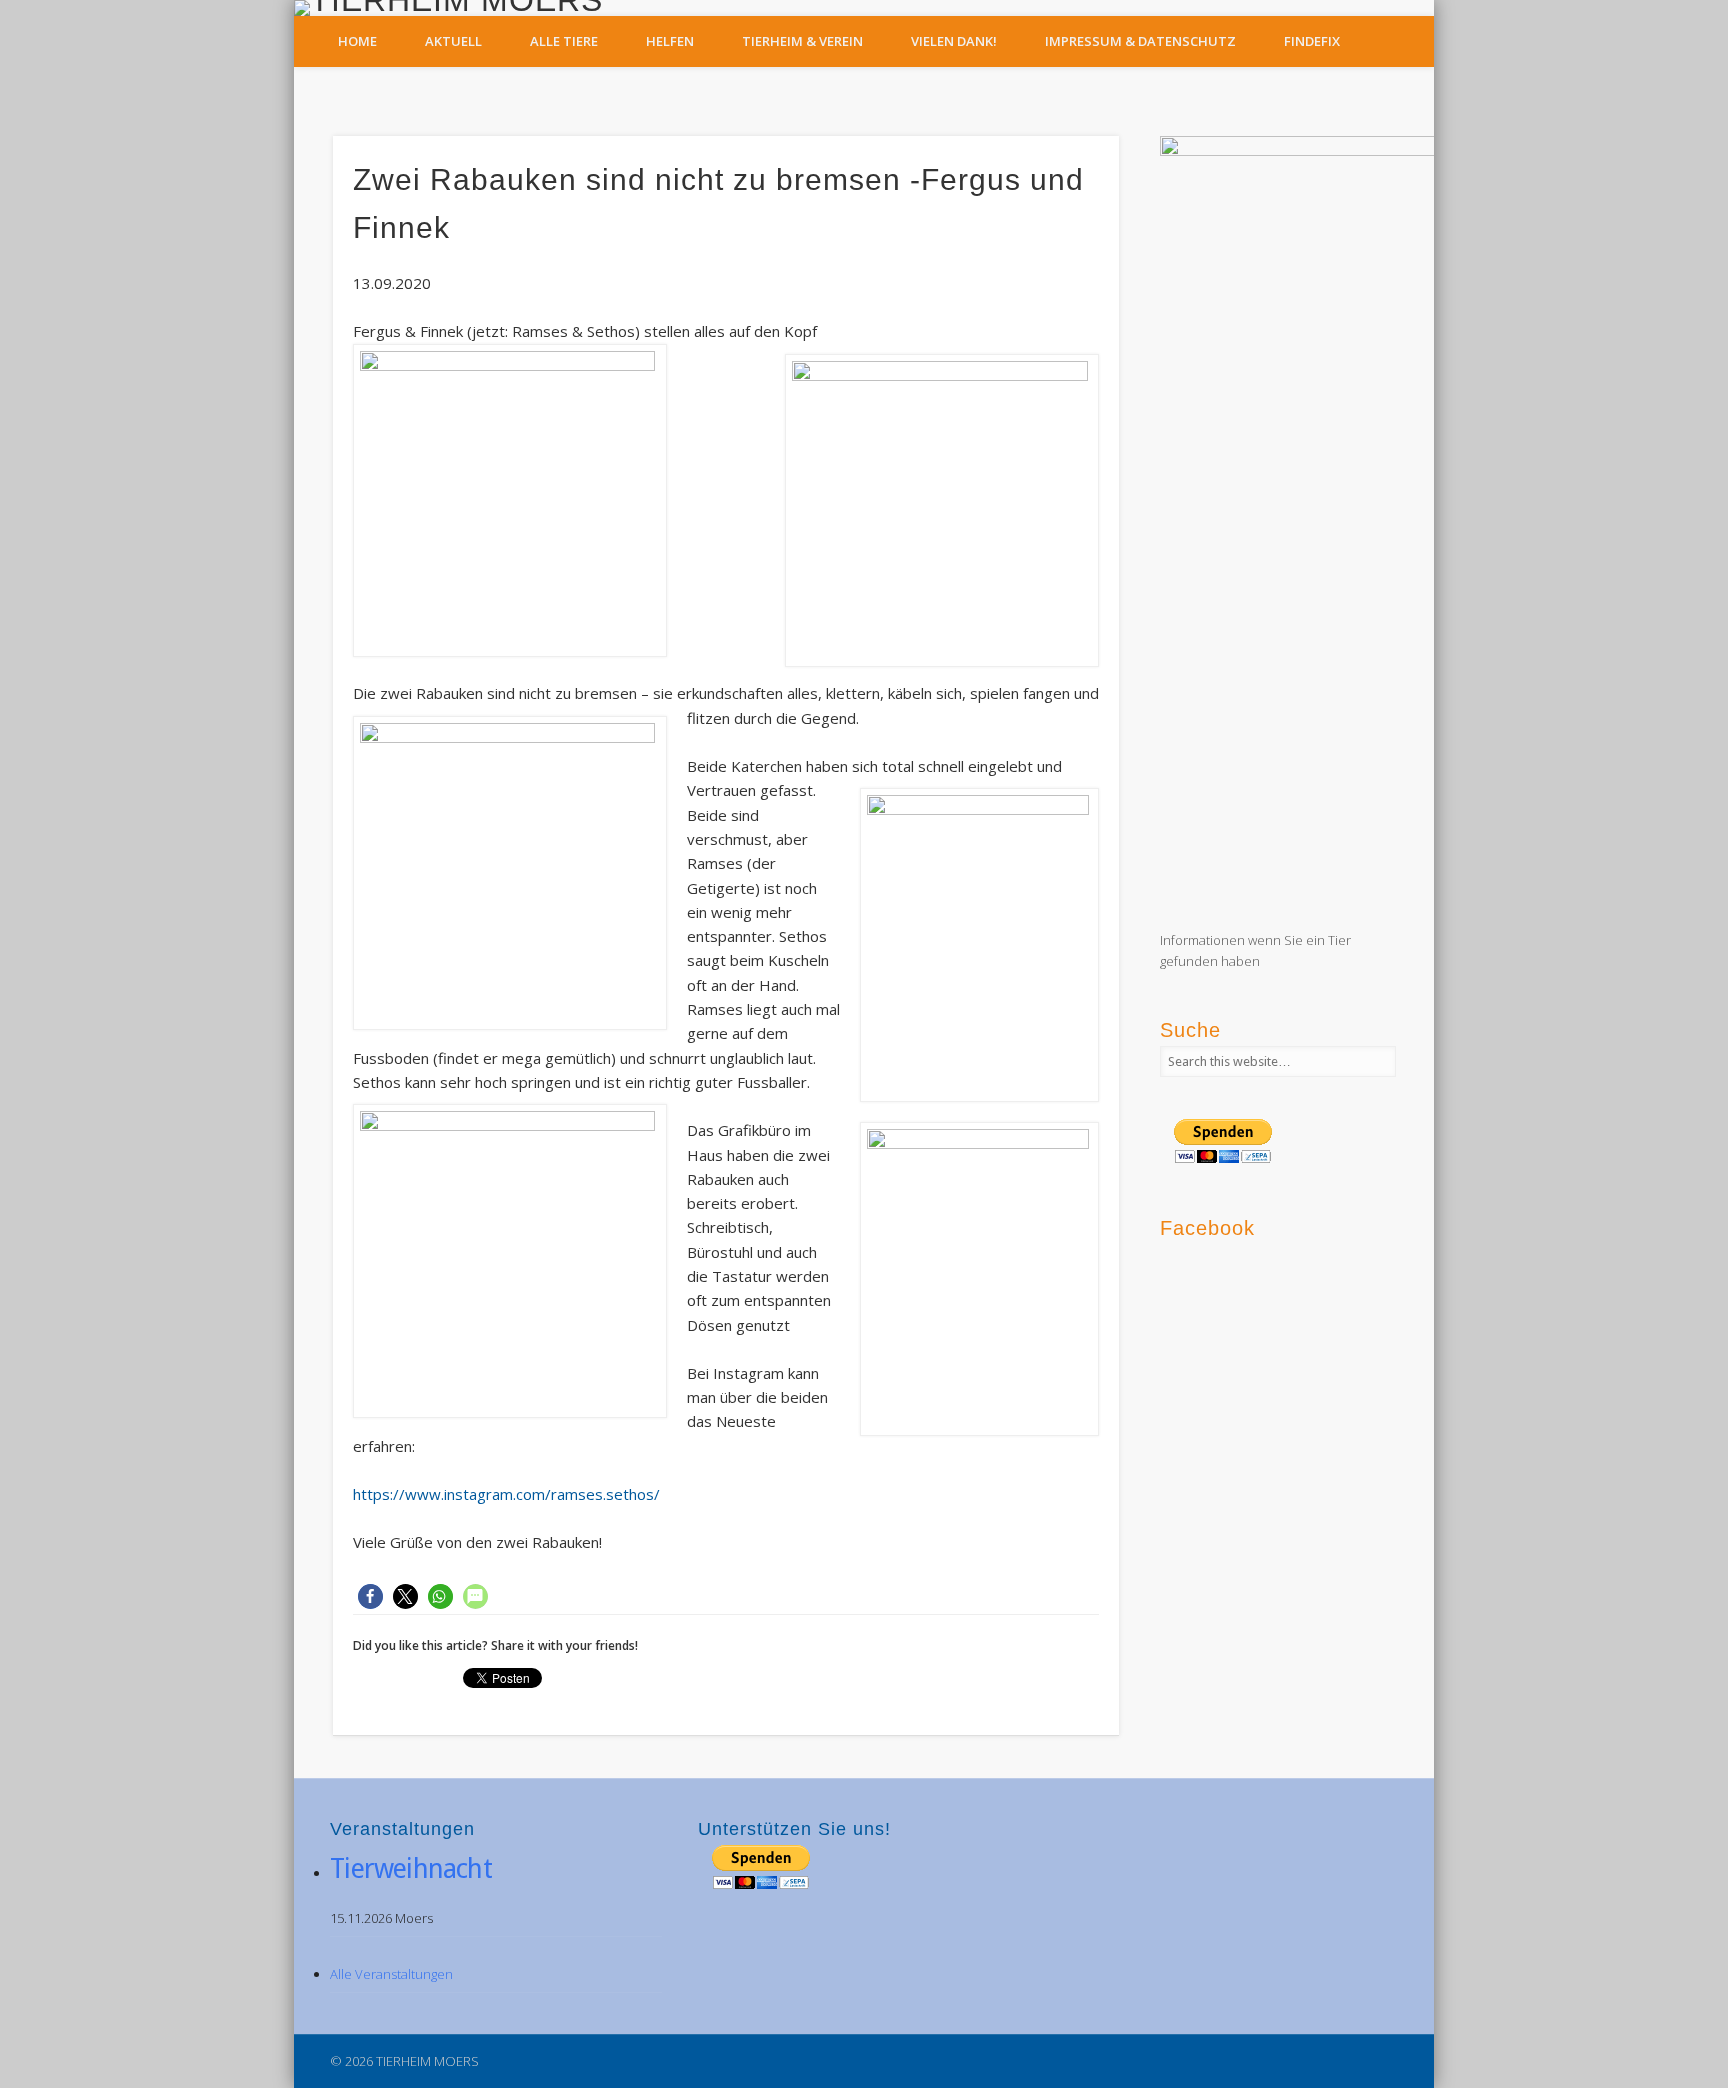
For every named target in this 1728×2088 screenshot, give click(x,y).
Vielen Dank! (954, 41)
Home (357, 41)
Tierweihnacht (411, 1868)
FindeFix (1312, 41)
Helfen (670, 41)
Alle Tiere (564, 41)
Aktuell (453, 41)
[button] (370, 1596)
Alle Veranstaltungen (391, 1974)
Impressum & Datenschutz (1140, 41)
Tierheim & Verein (802, 41)
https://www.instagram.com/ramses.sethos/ (506, 1494)
